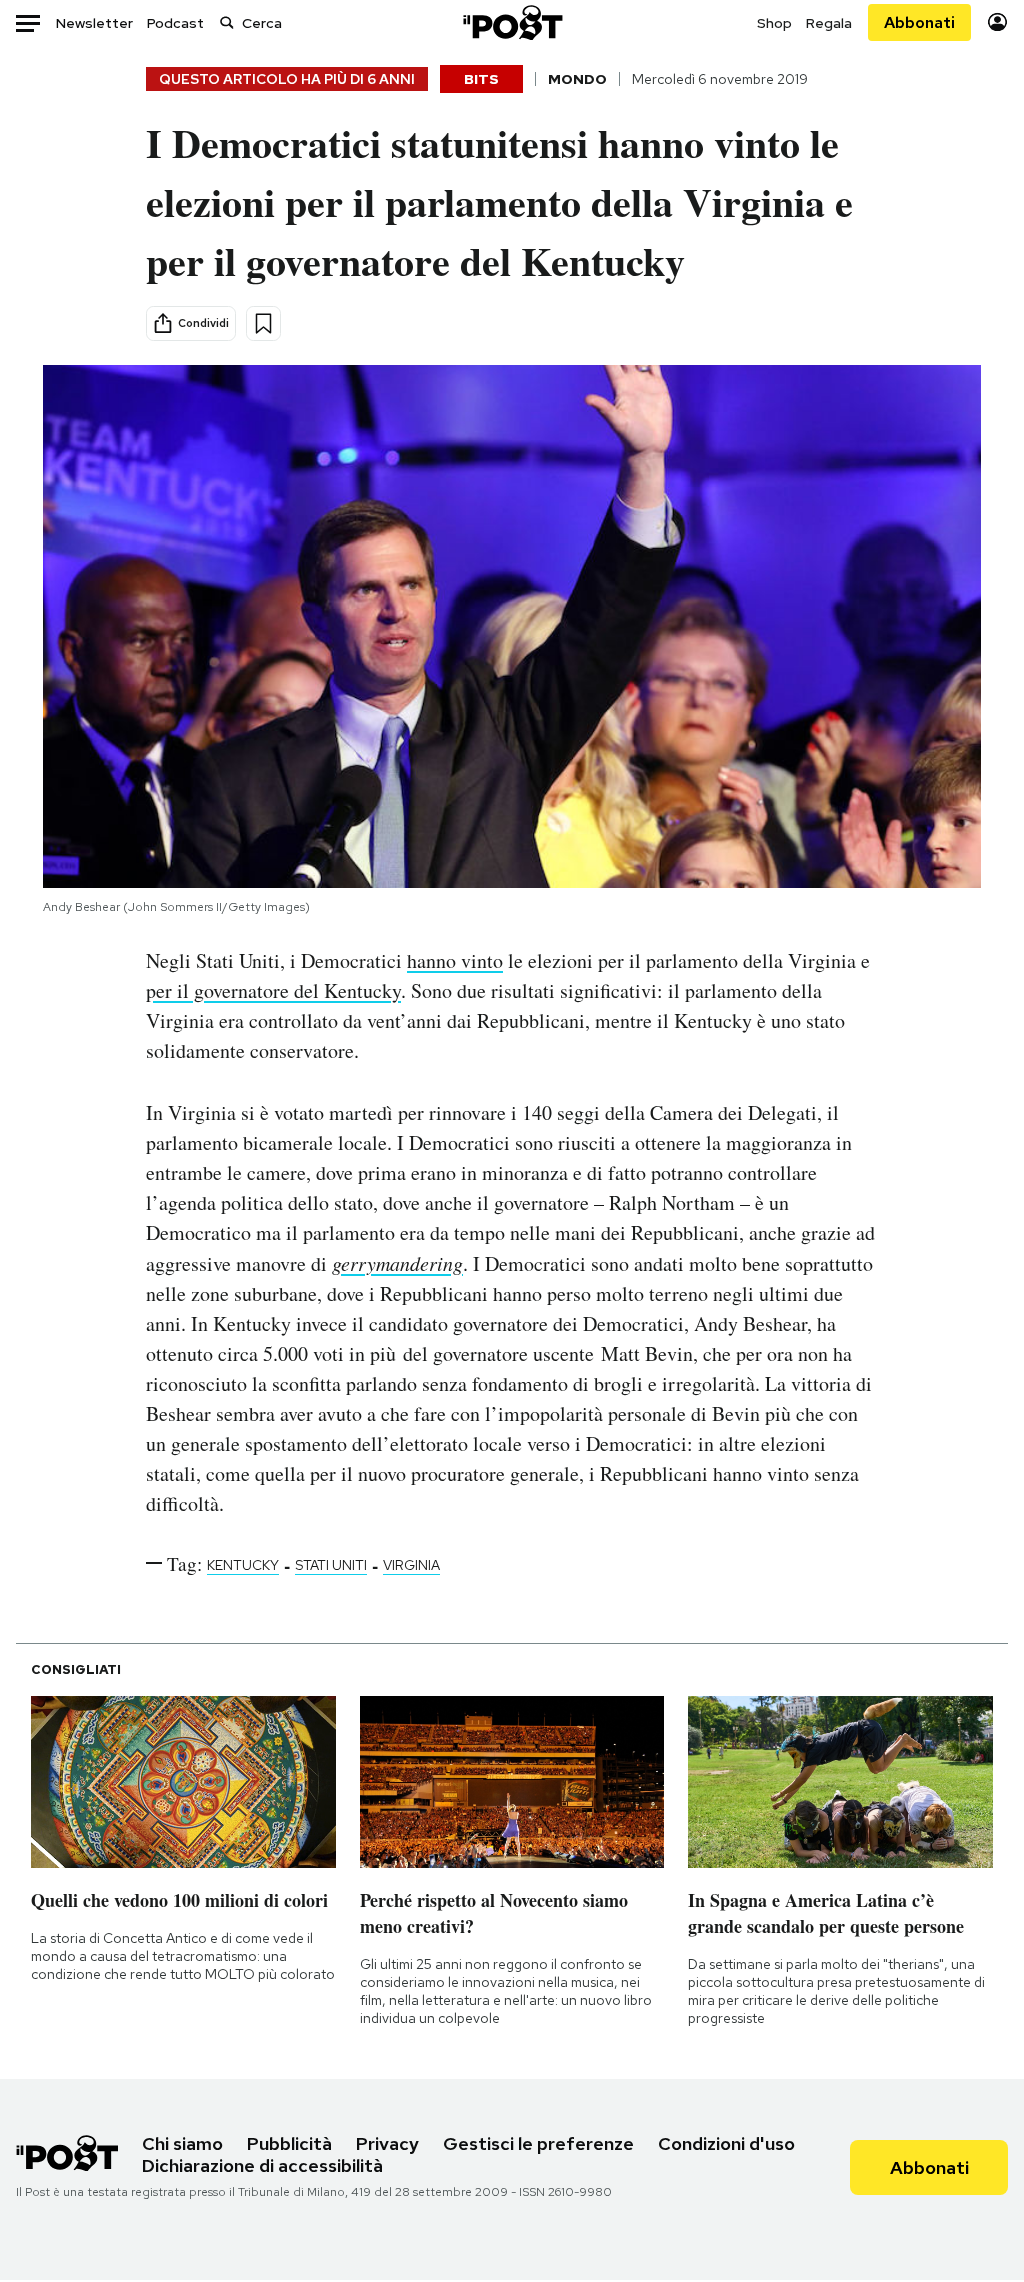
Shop (774, 23)
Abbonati (919, 22)
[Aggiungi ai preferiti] (263, 323)
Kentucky (243, 1565)
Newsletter (94, 23)
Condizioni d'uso (726, 2143)
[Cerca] (227, 22)
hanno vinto (455, 960)
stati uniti (331, 1565)
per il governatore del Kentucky (273, 990)
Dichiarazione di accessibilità (262, 2165)
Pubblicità (289, 2143)
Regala (829, 23)
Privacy (387, 2143)
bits (481, 79)
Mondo (577, 79)
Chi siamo (182, 2143)
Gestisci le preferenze (538, 2143)
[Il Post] (512, 22)
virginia (411, 1565)
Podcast (175, 23)
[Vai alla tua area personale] (997, 22)
